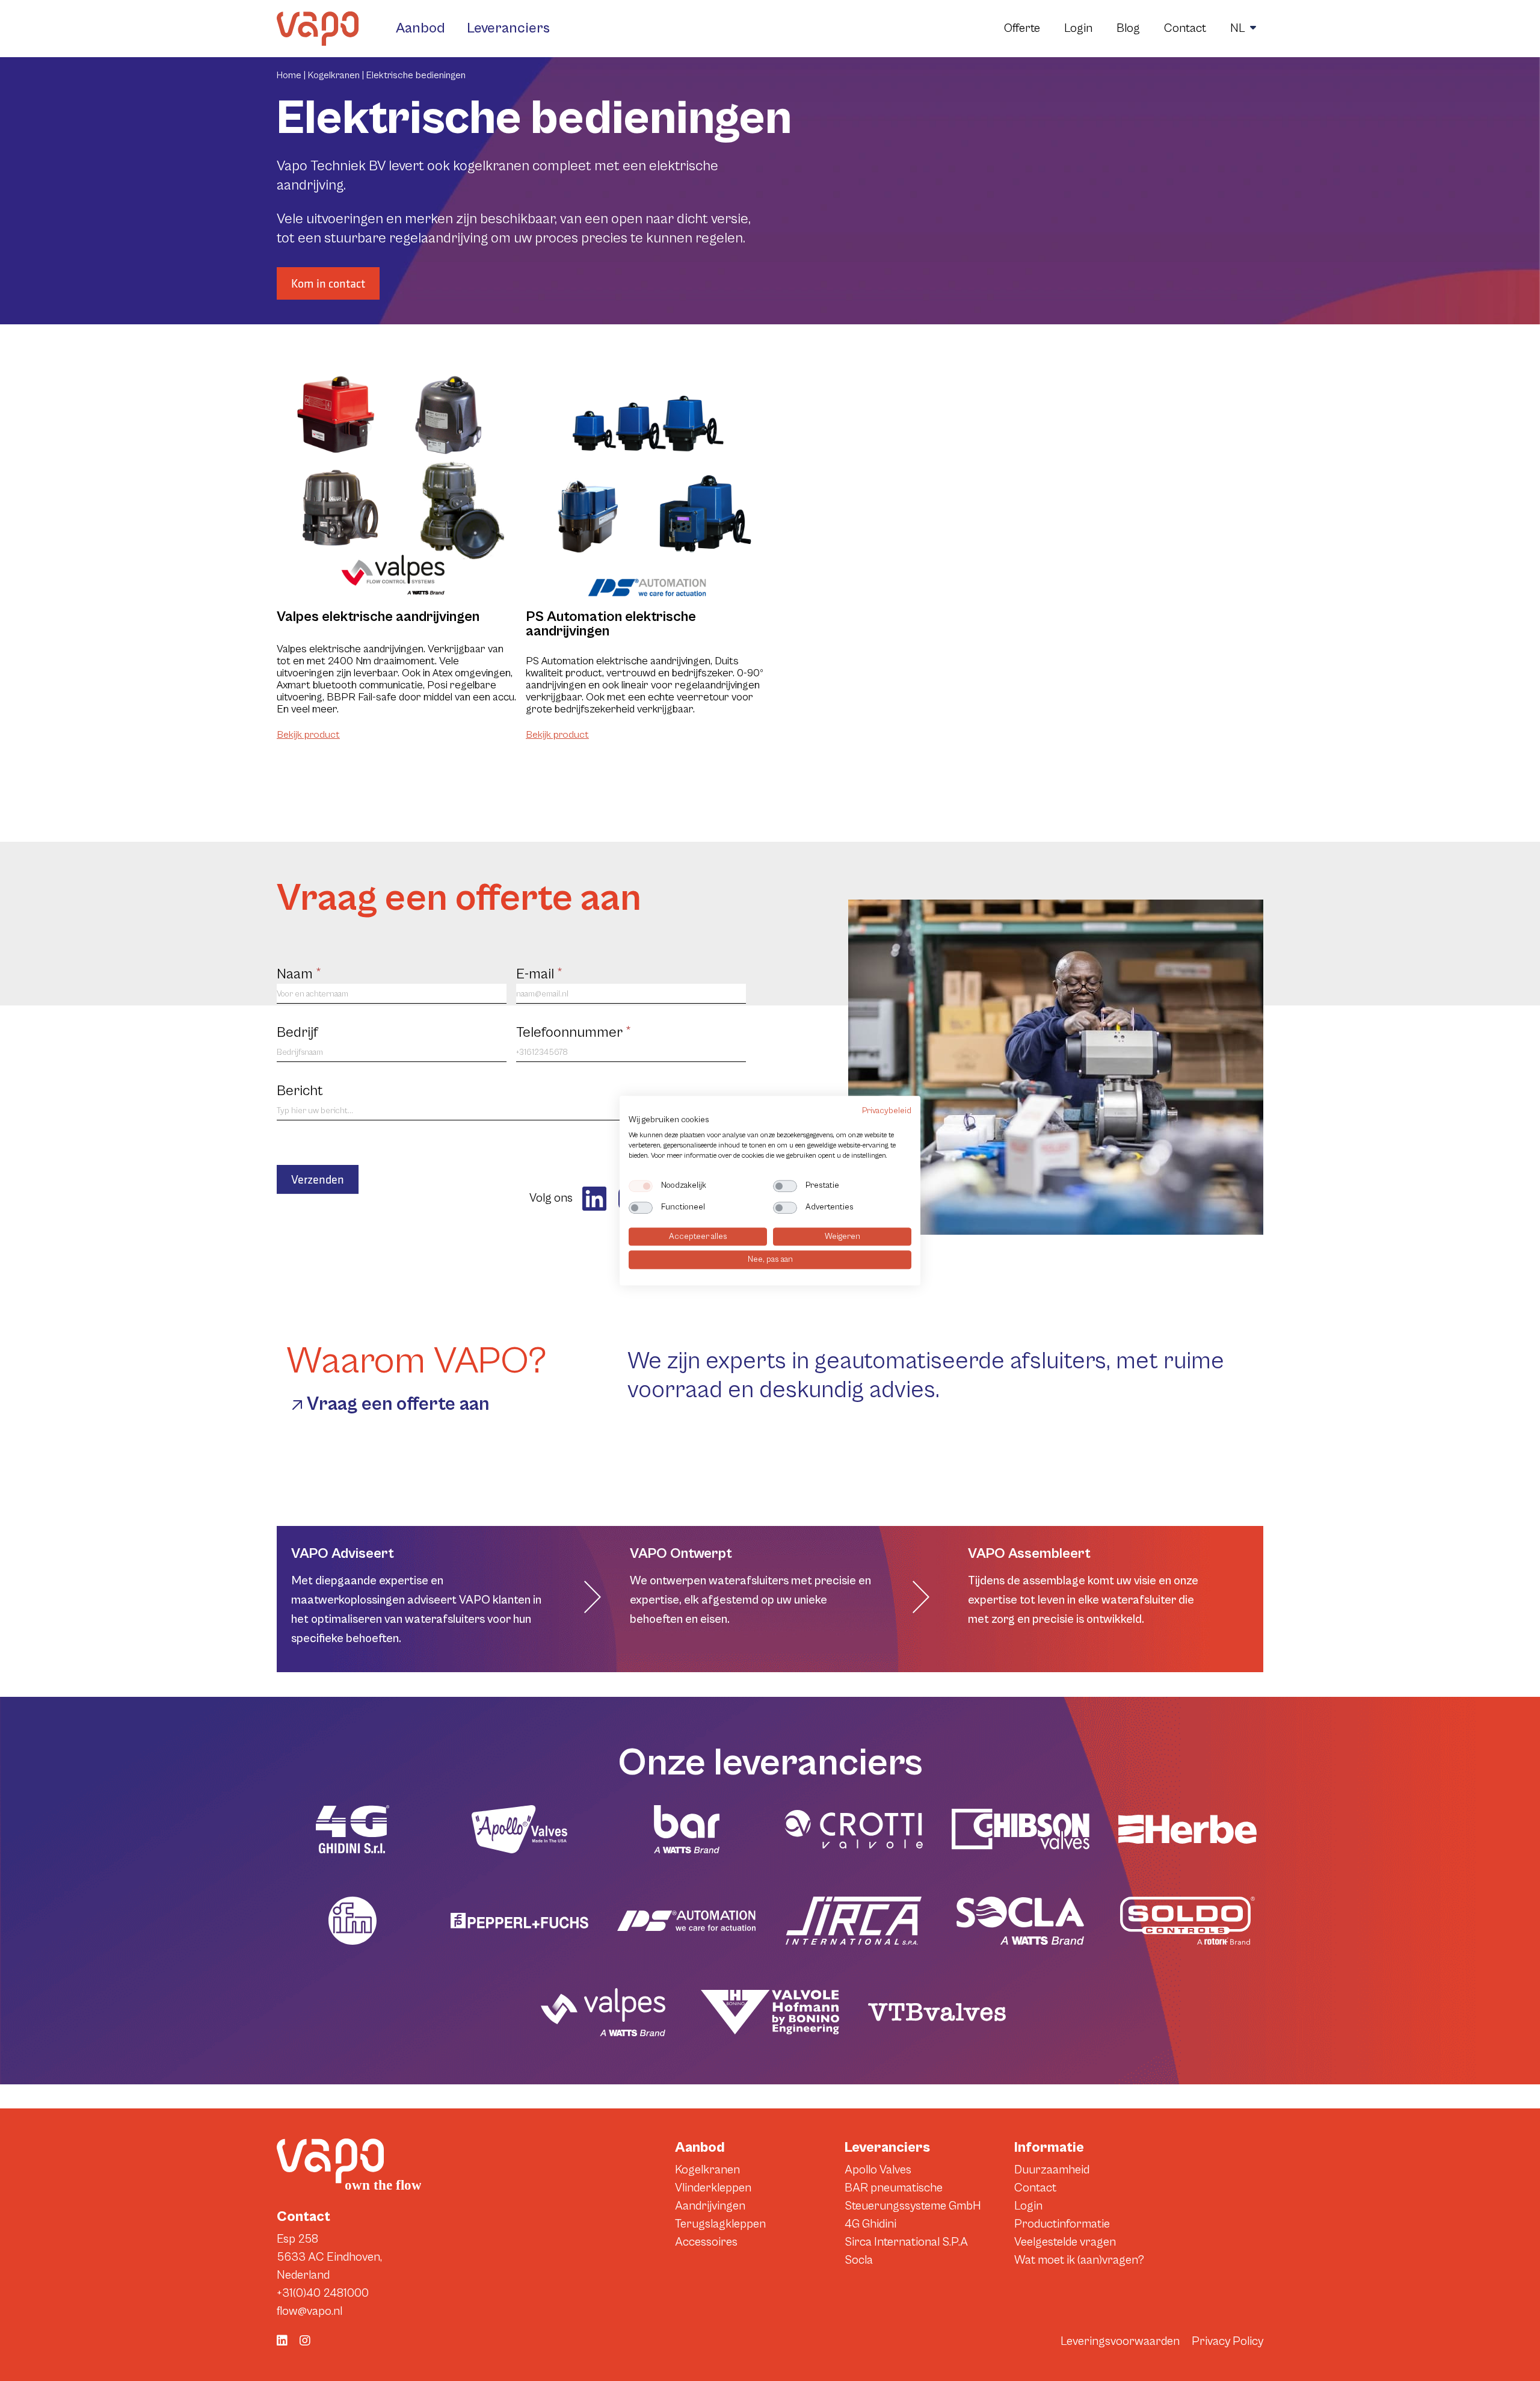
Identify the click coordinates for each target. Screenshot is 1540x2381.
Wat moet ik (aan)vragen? (1079, 2260)
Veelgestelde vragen (1065, 2242)
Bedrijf (297, 1033)
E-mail (539, 974)
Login (1078, 29)
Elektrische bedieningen (416, 75)
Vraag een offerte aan (398, 1404)
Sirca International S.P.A (906, 2242)
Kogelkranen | (337, 75)
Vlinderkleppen (713, 2188)
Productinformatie (1062, 2224)
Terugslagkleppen (720, 2224)
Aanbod (420, 28)
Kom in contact (328, 283)
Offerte (1022, 29)
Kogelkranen (707, 2170)
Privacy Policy (1227, 2342)
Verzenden (318, 1179)
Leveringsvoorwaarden (1120, 2342)
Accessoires (706, 2242)
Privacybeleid (887, 1111)
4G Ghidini (870, 2224)
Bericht (300, 1091)
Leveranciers (508, 28)
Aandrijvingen (710, 2206)
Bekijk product (308, 735)
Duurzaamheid (1052, 2170)
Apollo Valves (878, 2170)
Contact (1185, 29)
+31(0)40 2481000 (323, 2293)
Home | (292, 75)
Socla (859, 2260)
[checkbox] (641, 1186)
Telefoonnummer (574, 1033)
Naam (299, 974)
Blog (1128, 29)
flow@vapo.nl (310, 2312)
